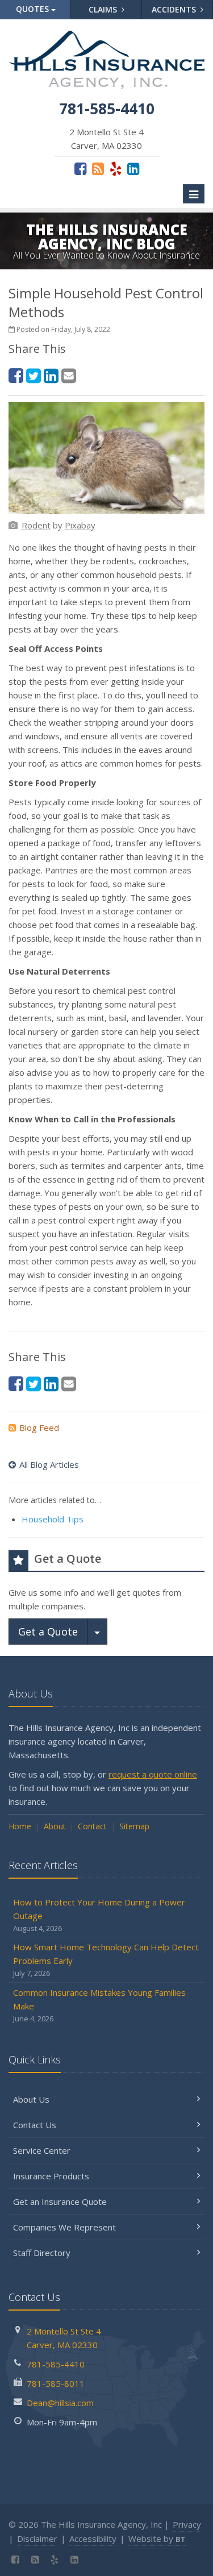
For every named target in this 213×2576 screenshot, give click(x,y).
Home (20, 1826)
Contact (92, 1826)
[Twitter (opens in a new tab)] (34, 375)
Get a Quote (48, 1632)
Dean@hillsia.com (60, 2403)
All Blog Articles (49, 1464)
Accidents (175, 9)
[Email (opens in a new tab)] (69, 375)
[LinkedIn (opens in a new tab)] (133, 168)
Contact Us (35, 2125)
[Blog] (98, 168)
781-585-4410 (56, 2364)
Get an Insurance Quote (60, 2202)
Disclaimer (37, 2538)
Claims (104, 9)
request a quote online (153, 1774)
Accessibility (93, 2538)
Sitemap (134, 1826)
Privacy (187, 2524)
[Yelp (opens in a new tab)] (116, 168)
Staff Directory (42, 2253)
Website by (157, 2538)
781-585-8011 (56, 2383)
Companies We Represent (64, 2227)
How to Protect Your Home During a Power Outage (99, 1915)
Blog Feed (39, 1428)
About (55, 1826)
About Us (31, 2099)
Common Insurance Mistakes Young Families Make (99, 2005)
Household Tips (53, 1519)
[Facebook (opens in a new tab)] (80, 168)
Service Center (42, 2150)
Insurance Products (51, 2176)
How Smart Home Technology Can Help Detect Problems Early (106, 1960)
